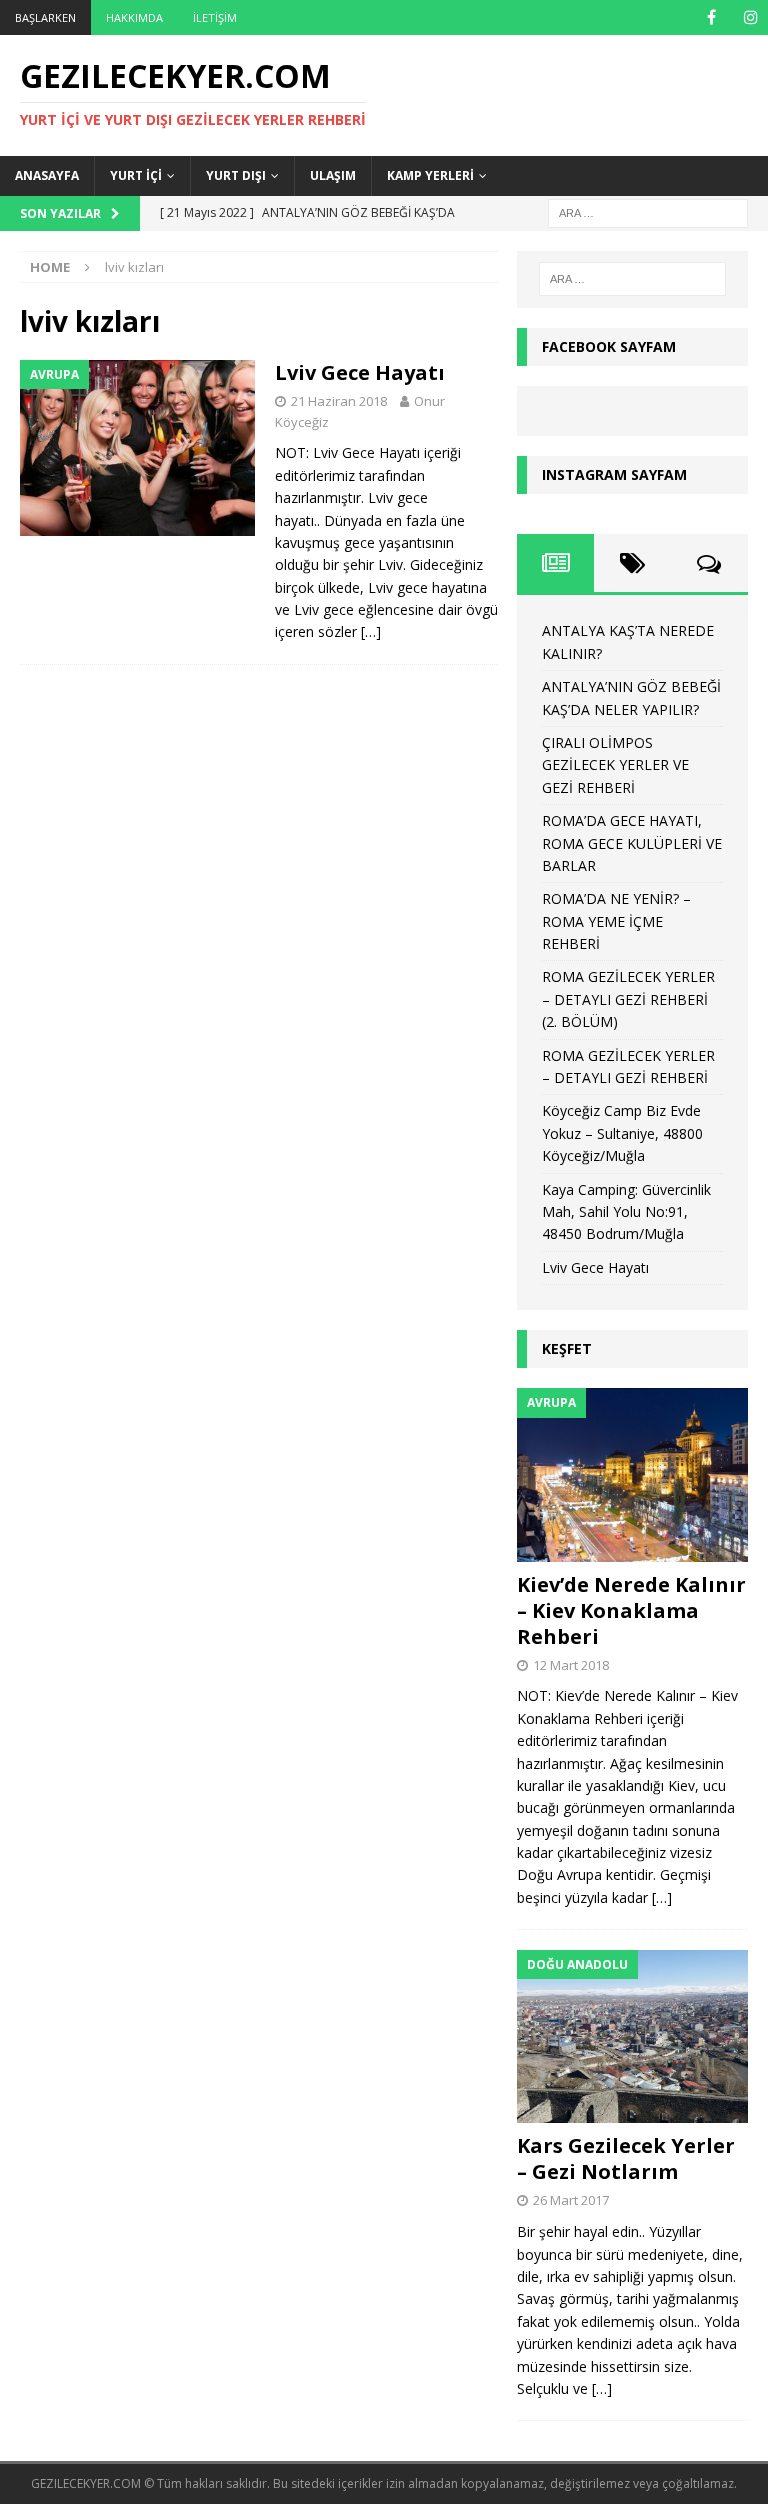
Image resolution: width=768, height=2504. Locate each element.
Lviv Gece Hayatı (360, 372)
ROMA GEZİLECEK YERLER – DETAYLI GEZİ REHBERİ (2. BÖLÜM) (628, 999)
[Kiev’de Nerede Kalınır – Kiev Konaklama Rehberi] (632, 1474)
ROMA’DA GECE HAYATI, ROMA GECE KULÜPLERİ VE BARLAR (632, 843)
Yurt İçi (136, 175)
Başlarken (45, 17)
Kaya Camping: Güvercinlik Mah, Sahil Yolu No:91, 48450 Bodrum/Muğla (626, 1212)
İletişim (215, 17)
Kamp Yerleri (430, 175)
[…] (371, 631)
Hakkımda (134, 17)
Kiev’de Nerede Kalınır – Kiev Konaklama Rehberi (631, 1610)
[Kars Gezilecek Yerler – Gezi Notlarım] (632, 2036)
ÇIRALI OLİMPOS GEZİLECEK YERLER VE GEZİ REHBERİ (615, 765)
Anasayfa (47, 175)
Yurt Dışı (236, 175)
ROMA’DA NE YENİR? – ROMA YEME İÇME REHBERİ (616, 921)
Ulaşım (333, 175)
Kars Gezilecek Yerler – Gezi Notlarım (626, 2158)
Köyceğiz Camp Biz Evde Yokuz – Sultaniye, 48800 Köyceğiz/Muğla (622, 1133)
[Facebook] (711, 17)
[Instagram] (750, 17)
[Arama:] (648, 211)
